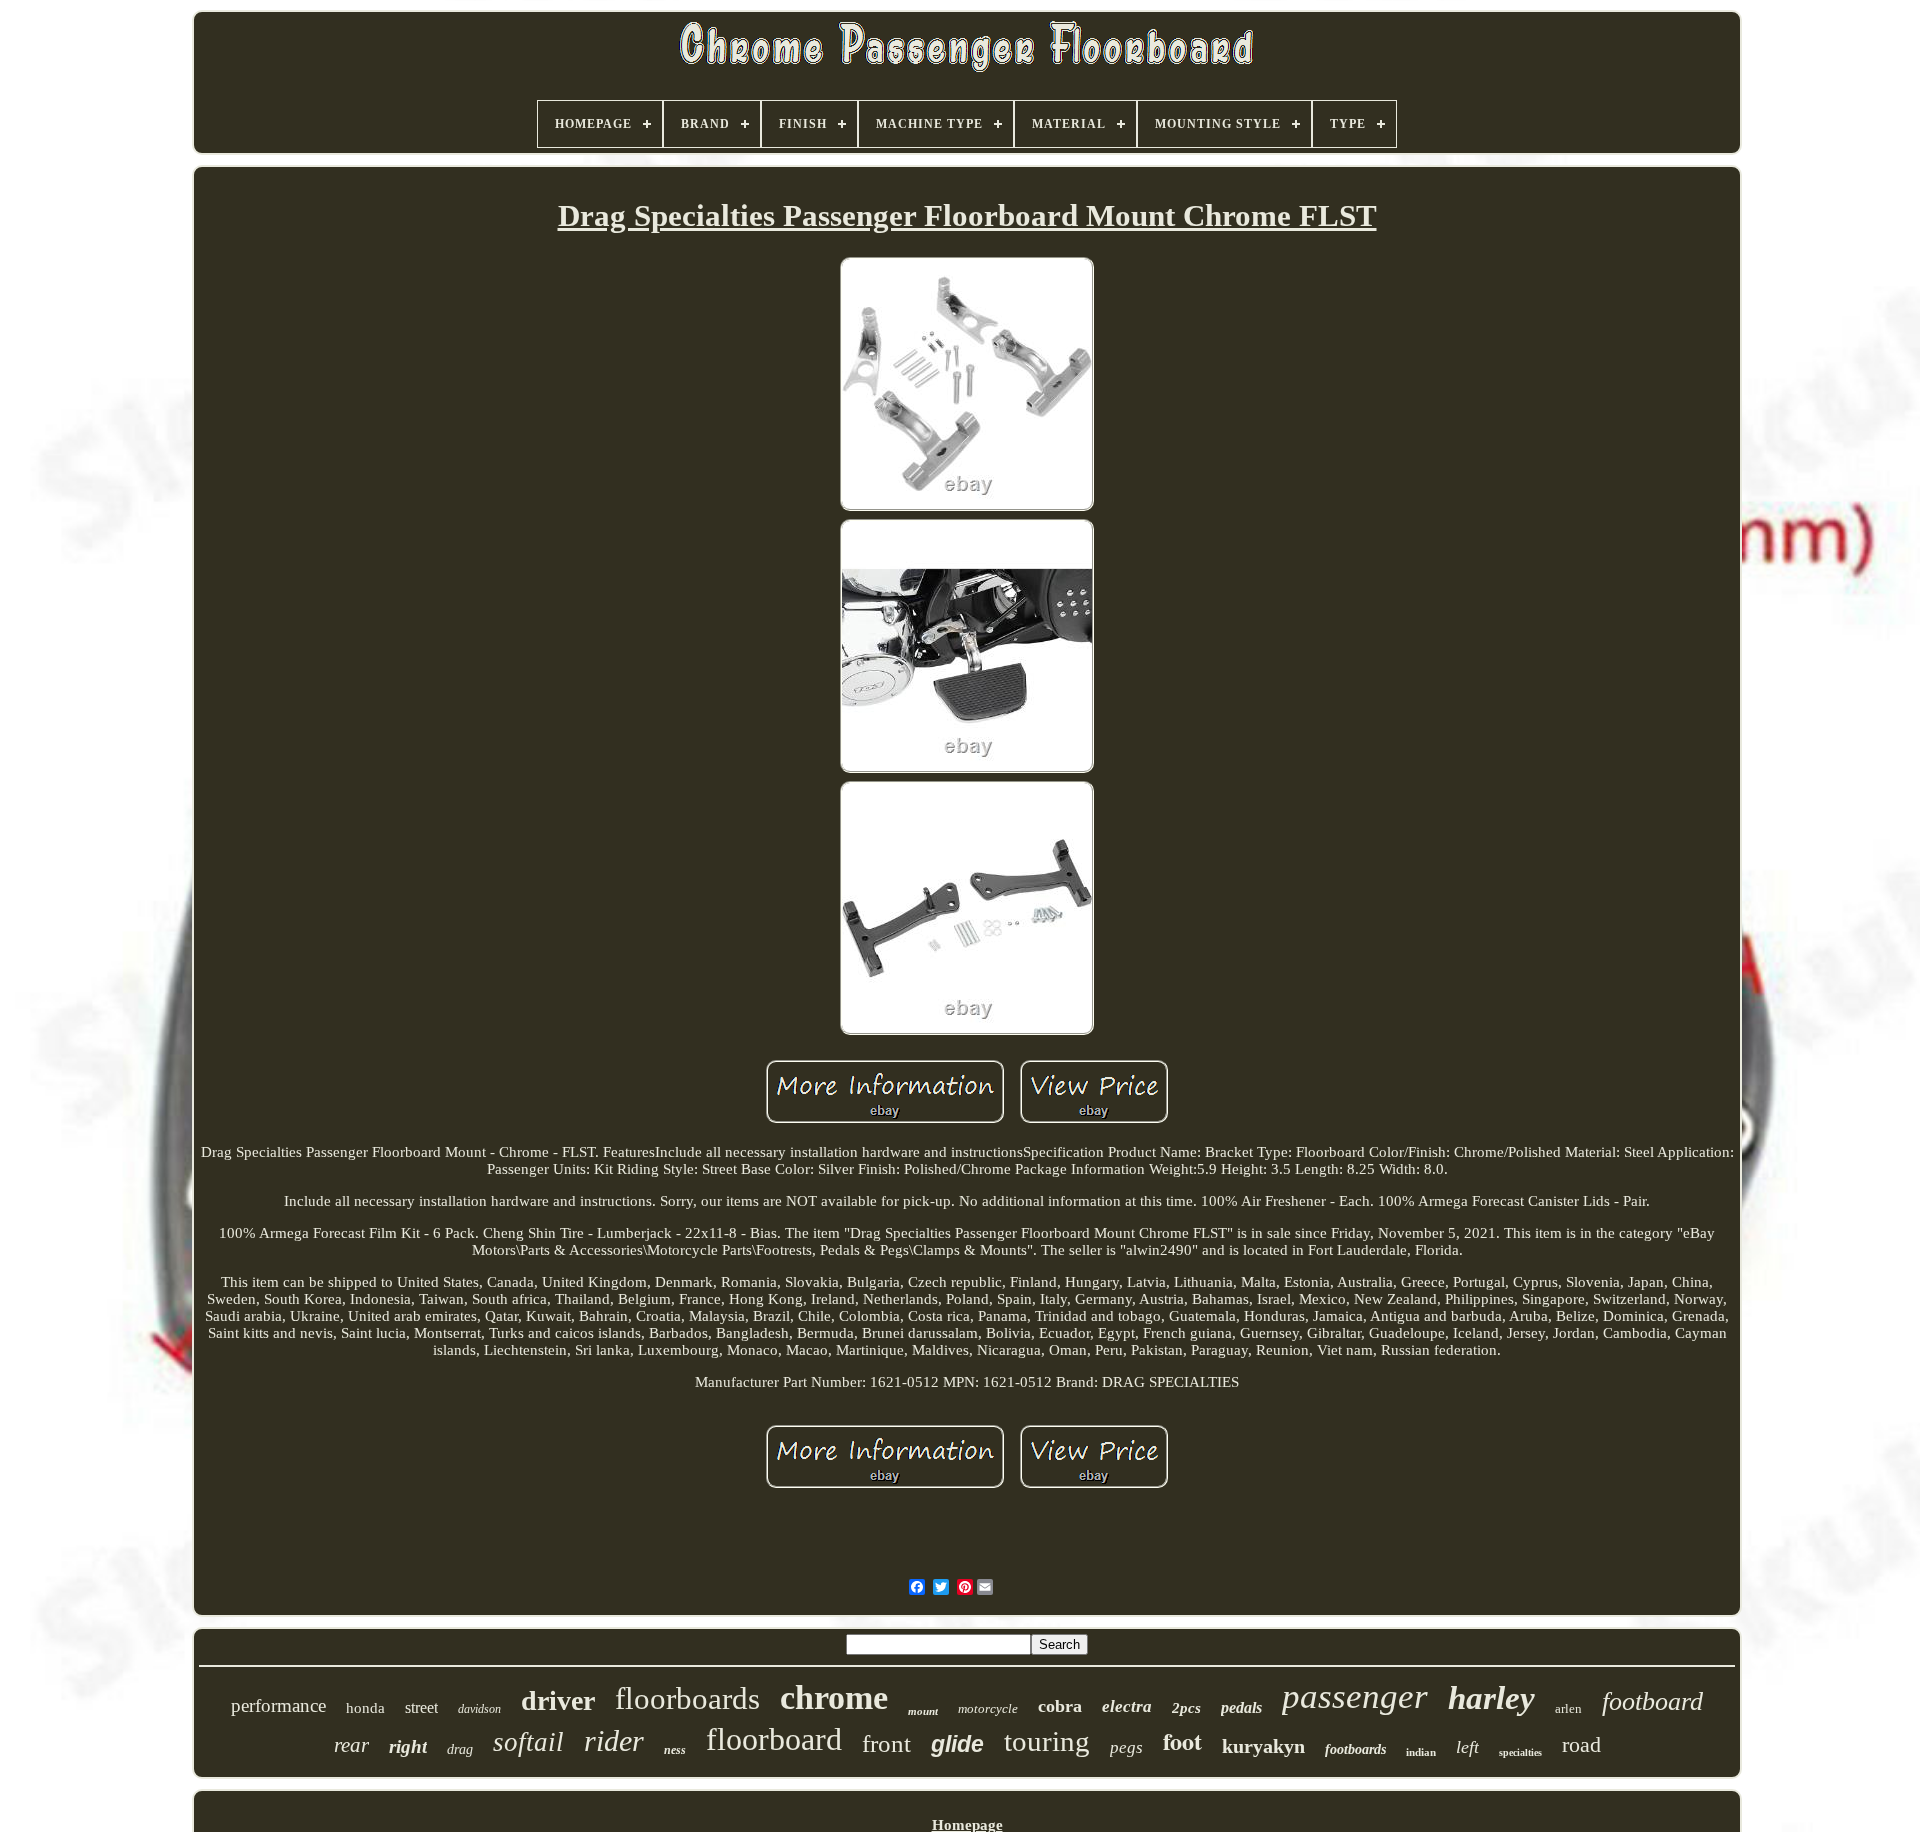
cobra (1060, 1706)
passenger (1355, 1696)
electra (1127, 1706)
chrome (834, 1697)
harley (1491, 1698)
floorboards (687, 1698)
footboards (1355, 1749)
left (1467, 1747)
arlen (1568, 1708)
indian (1421, 1752)
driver (558, 1700)
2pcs (1186, 1708)
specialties (1520, 1752)
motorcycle (988, 1708)
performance (278, 1705)
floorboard (774, 1739)
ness (675, 1750)
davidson (479, 1709)
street (421, 1707)
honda (365, 1708)
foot (1182, 1740)
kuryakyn (1263, 1746)
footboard (1652, 1701)
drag (460, 1749)
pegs (1126, 1747)
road (1581, 1744)
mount (923, 1711)
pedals (1241, 1707)
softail (528, 1742)
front (886, 1743)
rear (351, 1745)
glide (957, 1744)
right (408, 1746)
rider (614, 1740)
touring (1047, 1741)
